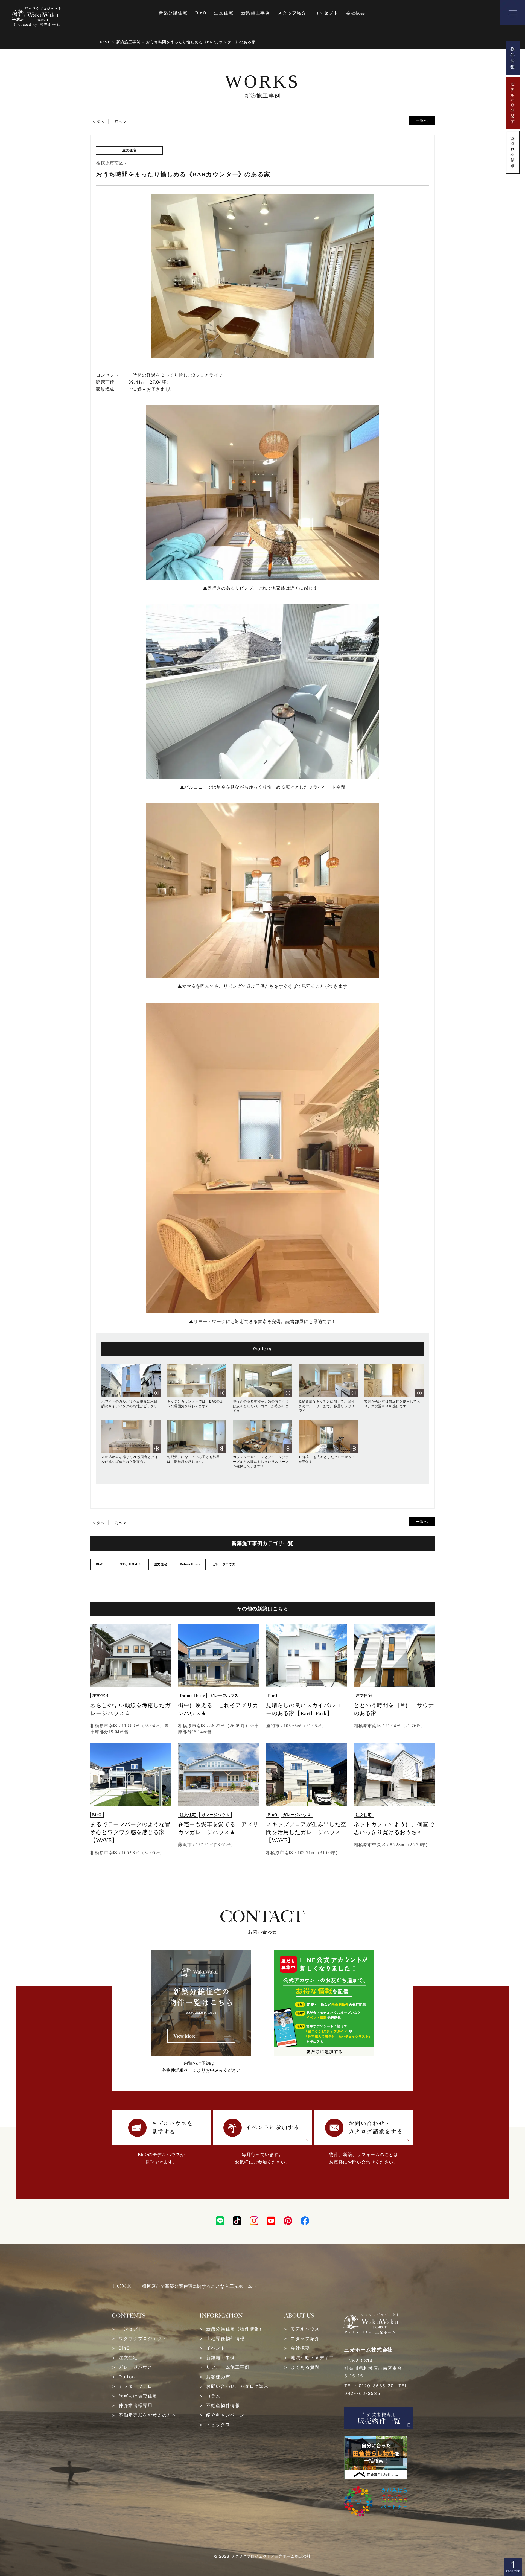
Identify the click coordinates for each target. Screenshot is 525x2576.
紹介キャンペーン (225, 2415)
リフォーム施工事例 (228, 2367)
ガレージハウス (135, 2367)
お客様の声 (218, 2377)
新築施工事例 (256, 13)
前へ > (121, 121)
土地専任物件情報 (225, 2338)
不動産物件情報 (223, 2405)
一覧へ (422, 120)
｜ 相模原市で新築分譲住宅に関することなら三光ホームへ (196, 2286)
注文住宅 (224, 13)
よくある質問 (305, 2367)
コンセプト (326, 13)
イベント (216, 2348)
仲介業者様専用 (135, 2405)
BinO (201, 13)
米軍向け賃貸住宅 (138, 2396)
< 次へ (98, 121)
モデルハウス (305, 2329)
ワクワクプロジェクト (143, 2338)
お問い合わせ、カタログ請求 (237, 2386)
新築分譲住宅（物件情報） (235, 2329)
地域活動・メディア (312, 2358)
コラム (213, 2396)
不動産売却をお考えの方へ (148, 2415)
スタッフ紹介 (292, 13)
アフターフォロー (138, 2386)
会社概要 (355, 13)
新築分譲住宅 (173, 13)
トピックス (218, 2425)
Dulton (127, 2377)
